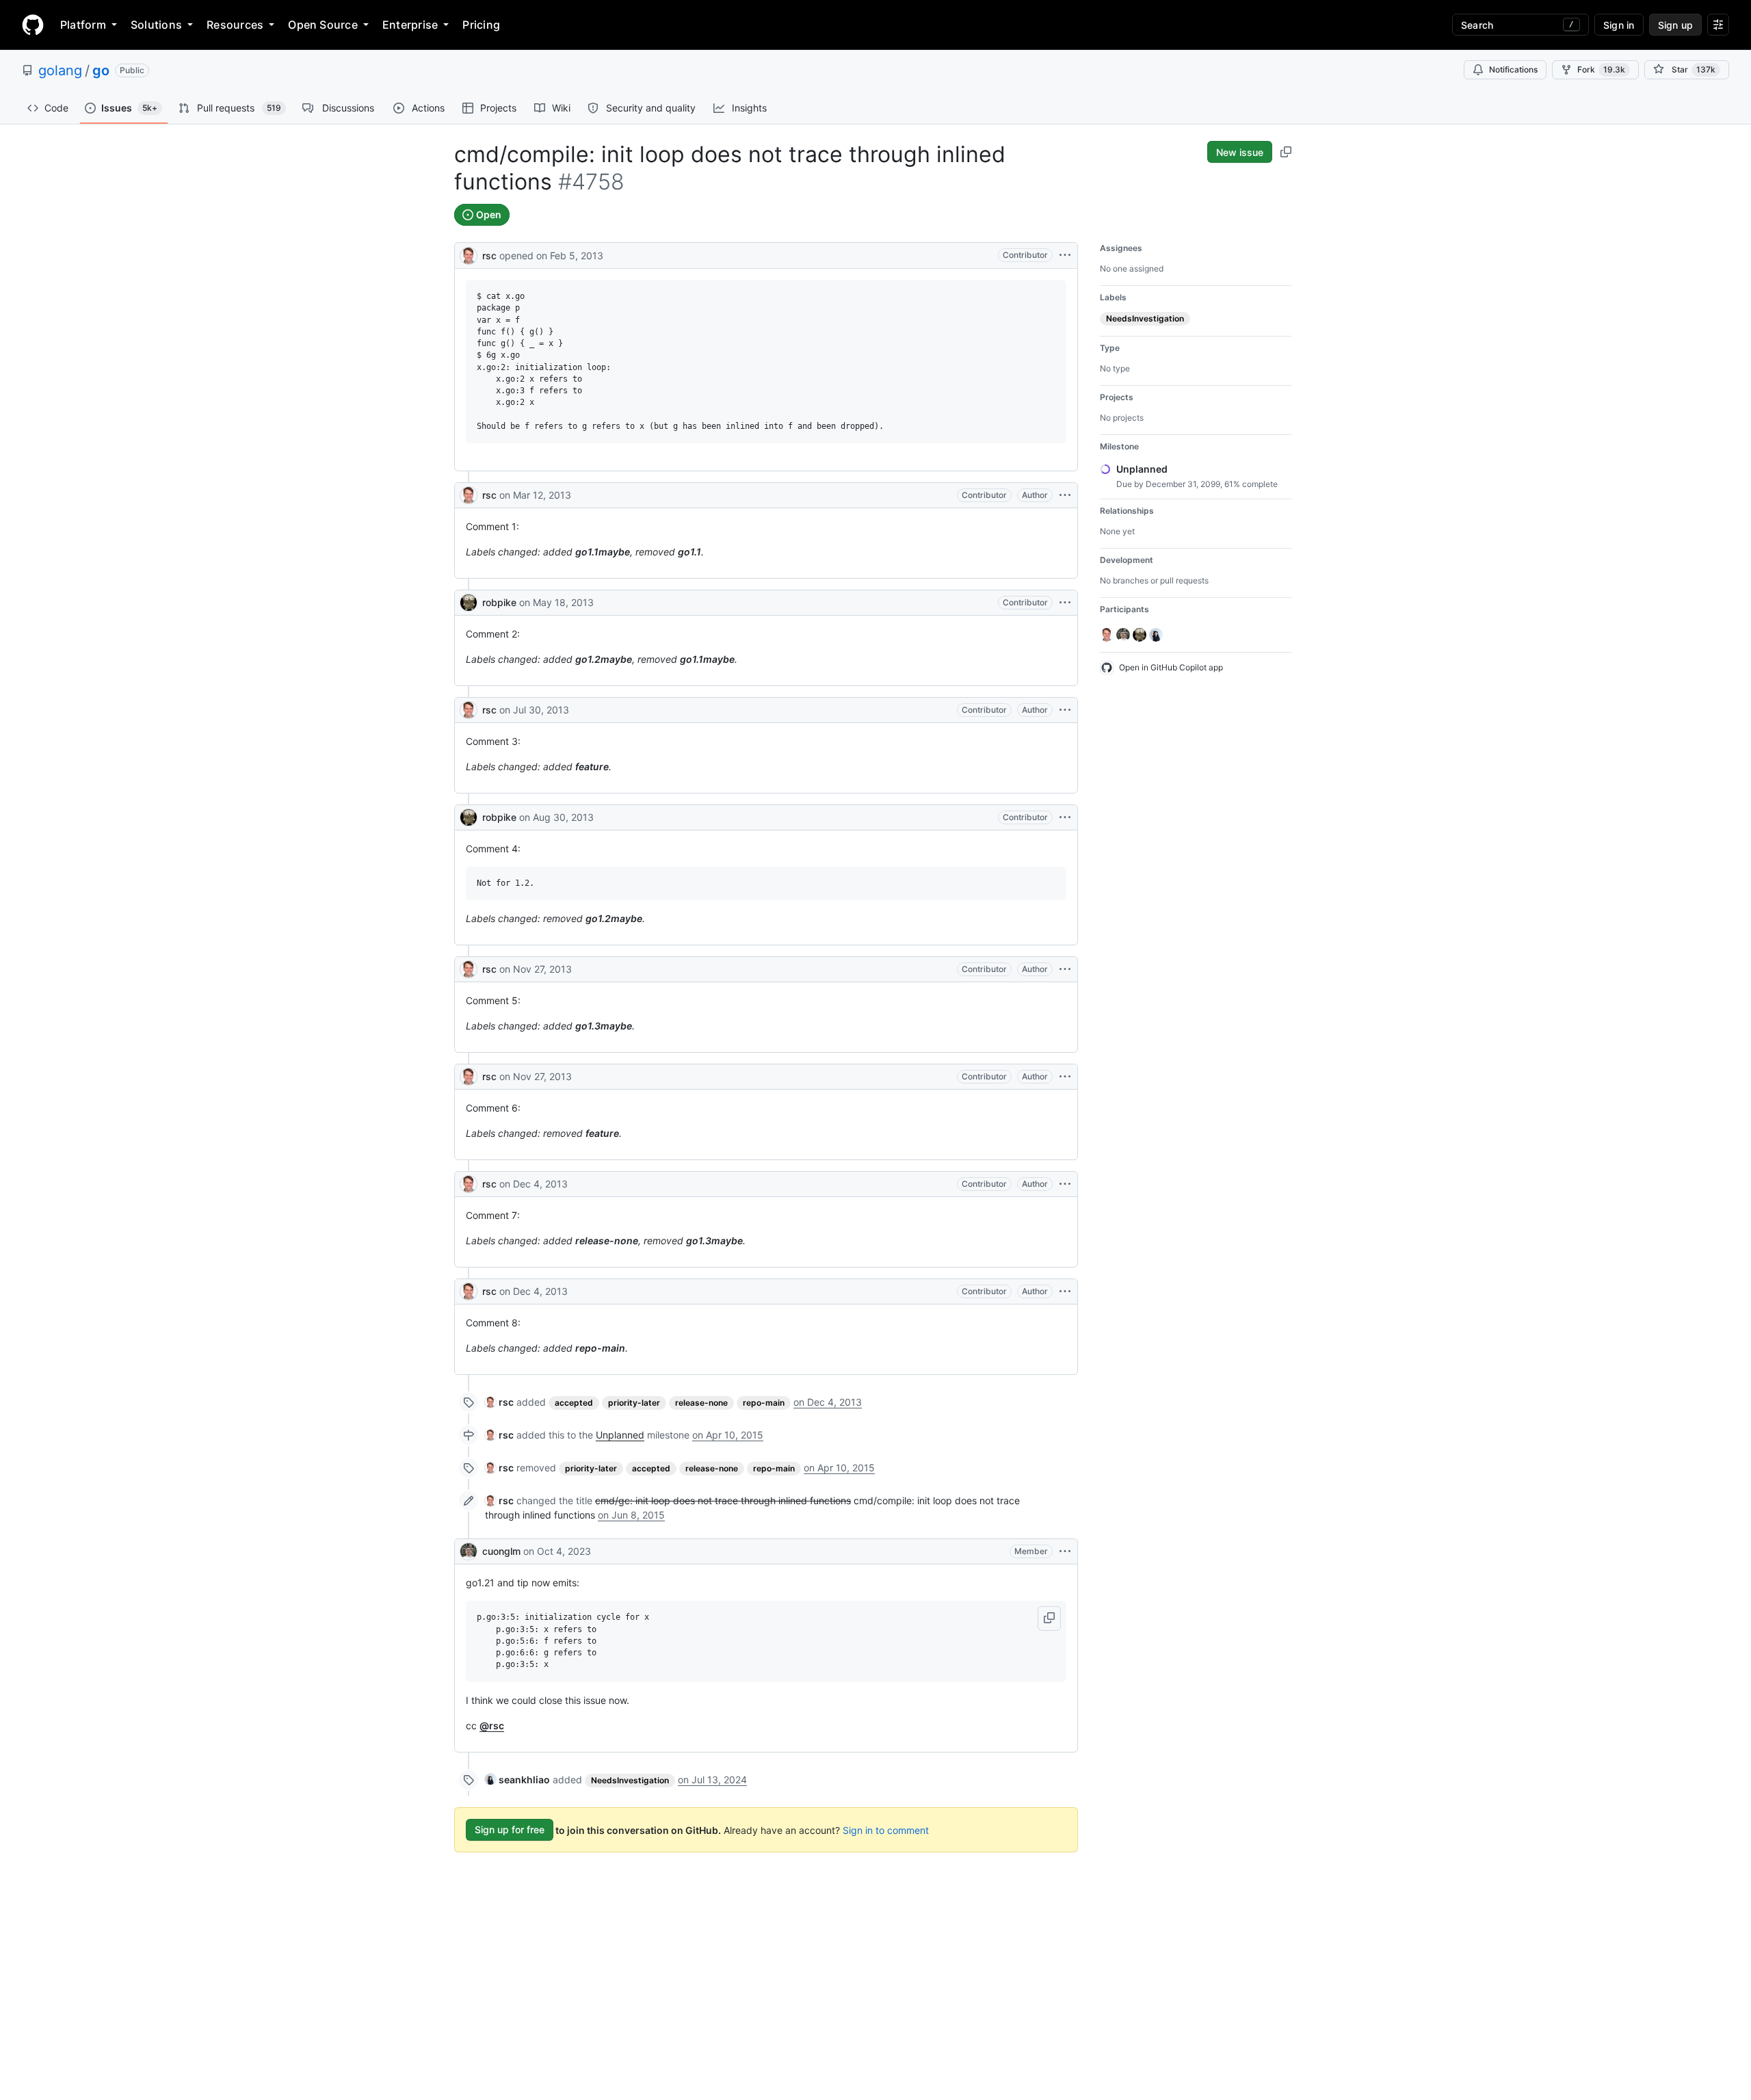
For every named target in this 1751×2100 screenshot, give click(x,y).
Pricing (481, 25)
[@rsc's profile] (469, 254)
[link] (499, 1402)
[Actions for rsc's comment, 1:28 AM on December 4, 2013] (1065, 1184)
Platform (83, 25)
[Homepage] (33, 25)
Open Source (323, 25)
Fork (1601, 69)
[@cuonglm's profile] (469, 1551)
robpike (499, 602)
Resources (235, 25)
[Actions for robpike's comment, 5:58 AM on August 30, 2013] (1065, 817)
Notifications (1513, 69)
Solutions (156, 25)
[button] (1049, 1618)
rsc (489, 255)
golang (60, 70)
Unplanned (620, 1435)
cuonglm (501, 1551)
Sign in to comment (886, 1829)
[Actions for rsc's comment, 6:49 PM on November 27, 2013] (1065, 969)
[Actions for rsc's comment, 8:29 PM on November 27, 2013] (1065, 1077)
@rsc (492, 1725)
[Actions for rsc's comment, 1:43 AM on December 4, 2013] (1065, 1291)
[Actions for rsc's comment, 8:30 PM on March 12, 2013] (1065, 495)
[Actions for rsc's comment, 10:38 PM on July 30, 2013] (1065, 710)
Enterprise (410, 25)
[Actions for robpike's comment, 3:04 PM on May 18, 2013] (1065, 603)
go (101, 70)
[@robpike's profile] (469, 603)
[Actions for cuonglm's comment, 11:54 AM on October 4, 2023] (1065, 1551)
